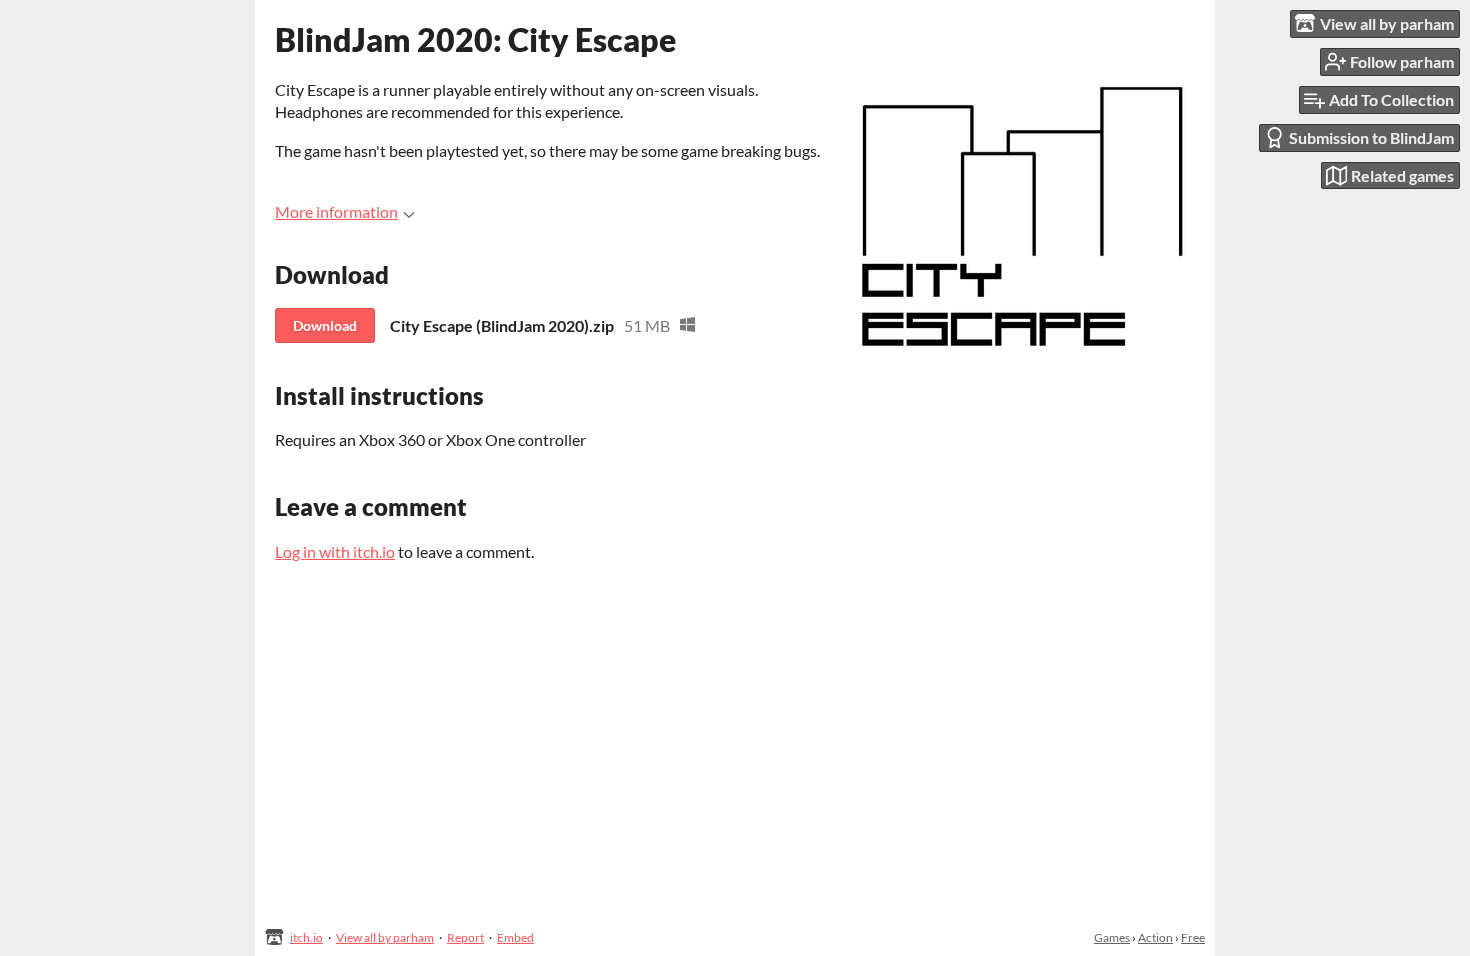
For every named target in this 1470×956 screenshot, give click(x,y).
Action (1155, 937)
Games (1112, 937)
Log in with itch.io (335, 551)
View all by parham (385, 937)
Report (465, 937)
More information (336, 211)
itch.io (306, 937)
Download (325, 325)
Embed (515, 937)
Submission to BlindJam (1371, 137)
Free (1193, 937)
